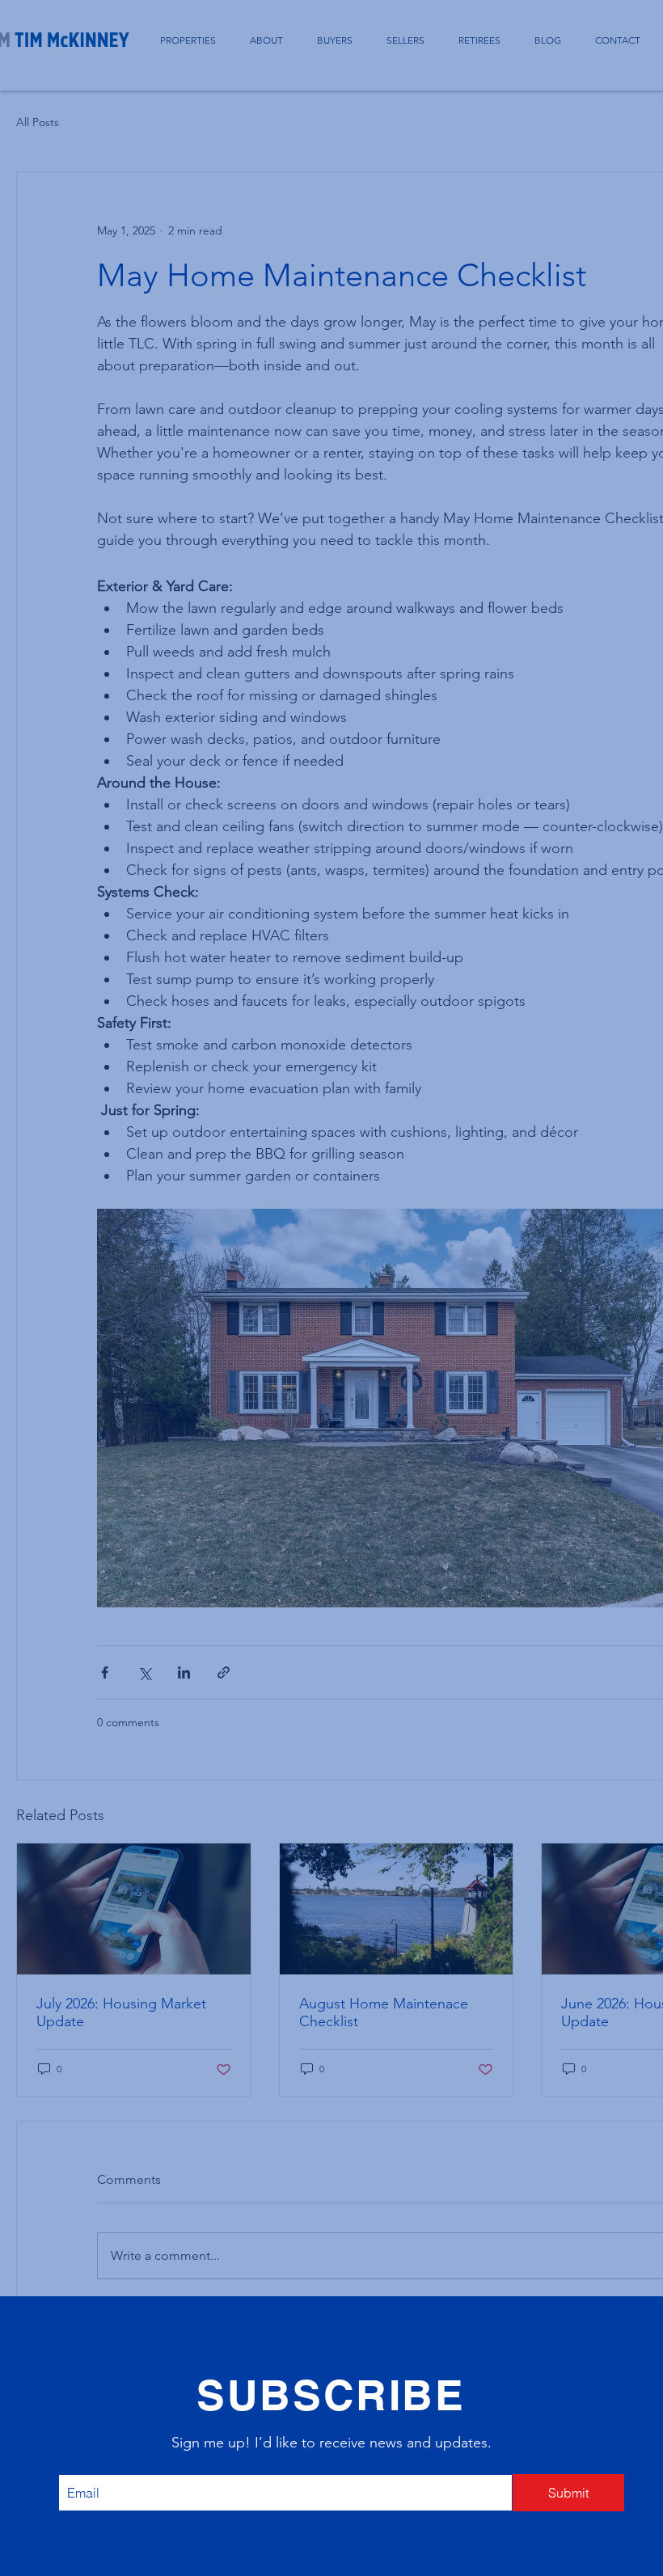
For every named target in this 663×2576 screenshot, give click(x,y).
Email (83, 2460)
